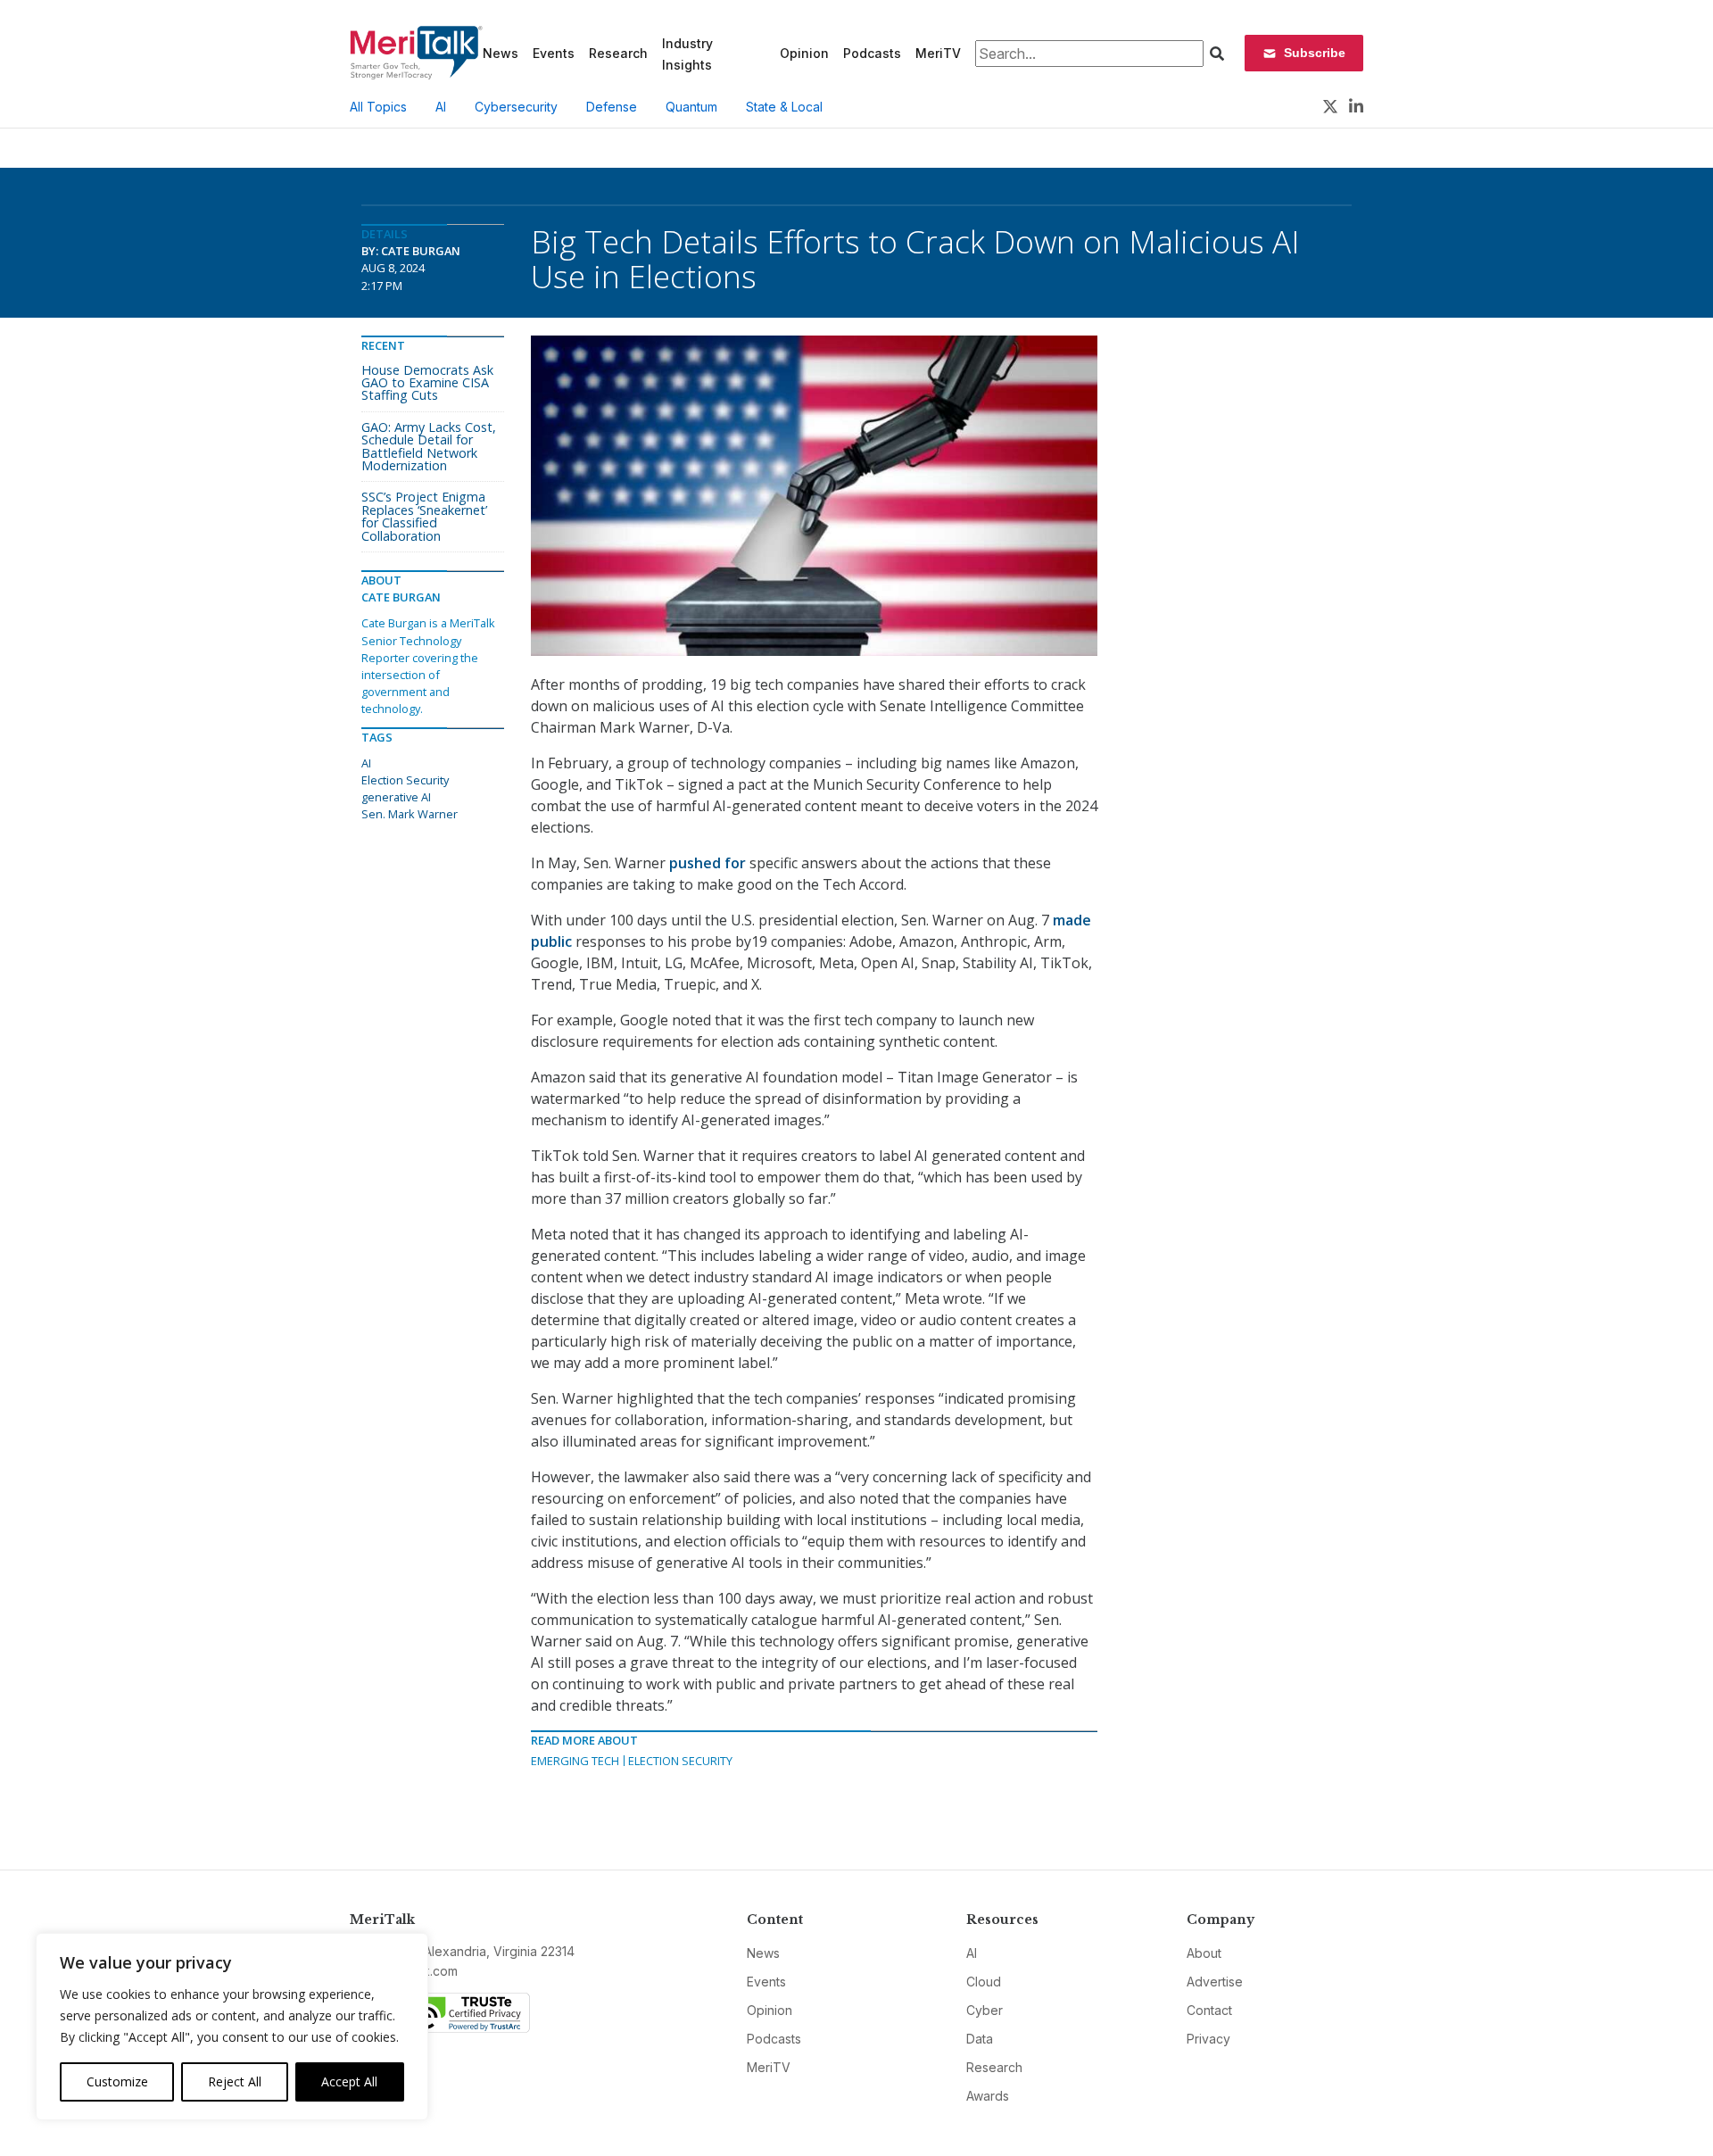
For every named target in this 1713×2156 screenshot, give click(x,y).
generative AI (396, 797)
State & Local (784, 107)
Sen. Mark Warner (410, 814)
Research (618, 53)
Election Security (680, 1761)
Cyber (985, 2010)
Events (554, 53)
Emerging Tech (575, 1761)
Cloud (984, 1982)
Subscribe (1315, 53)
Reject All (235, 2081)
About (1204, 1953)
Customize (117, 2081)
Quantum (691, 107)
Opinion (804, 53)
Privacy (1208, 2039)
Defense (612, 107)
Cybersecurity (516, 107)
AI (441, 107)
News (501, 53)
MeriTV (938, 53)
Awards (988, 2096)
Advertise (1215, 1982)
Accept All (349, 2081)
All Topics (378, 107)
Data (980, 2039)
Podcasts (872, 53)
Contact (1209, 2010)
